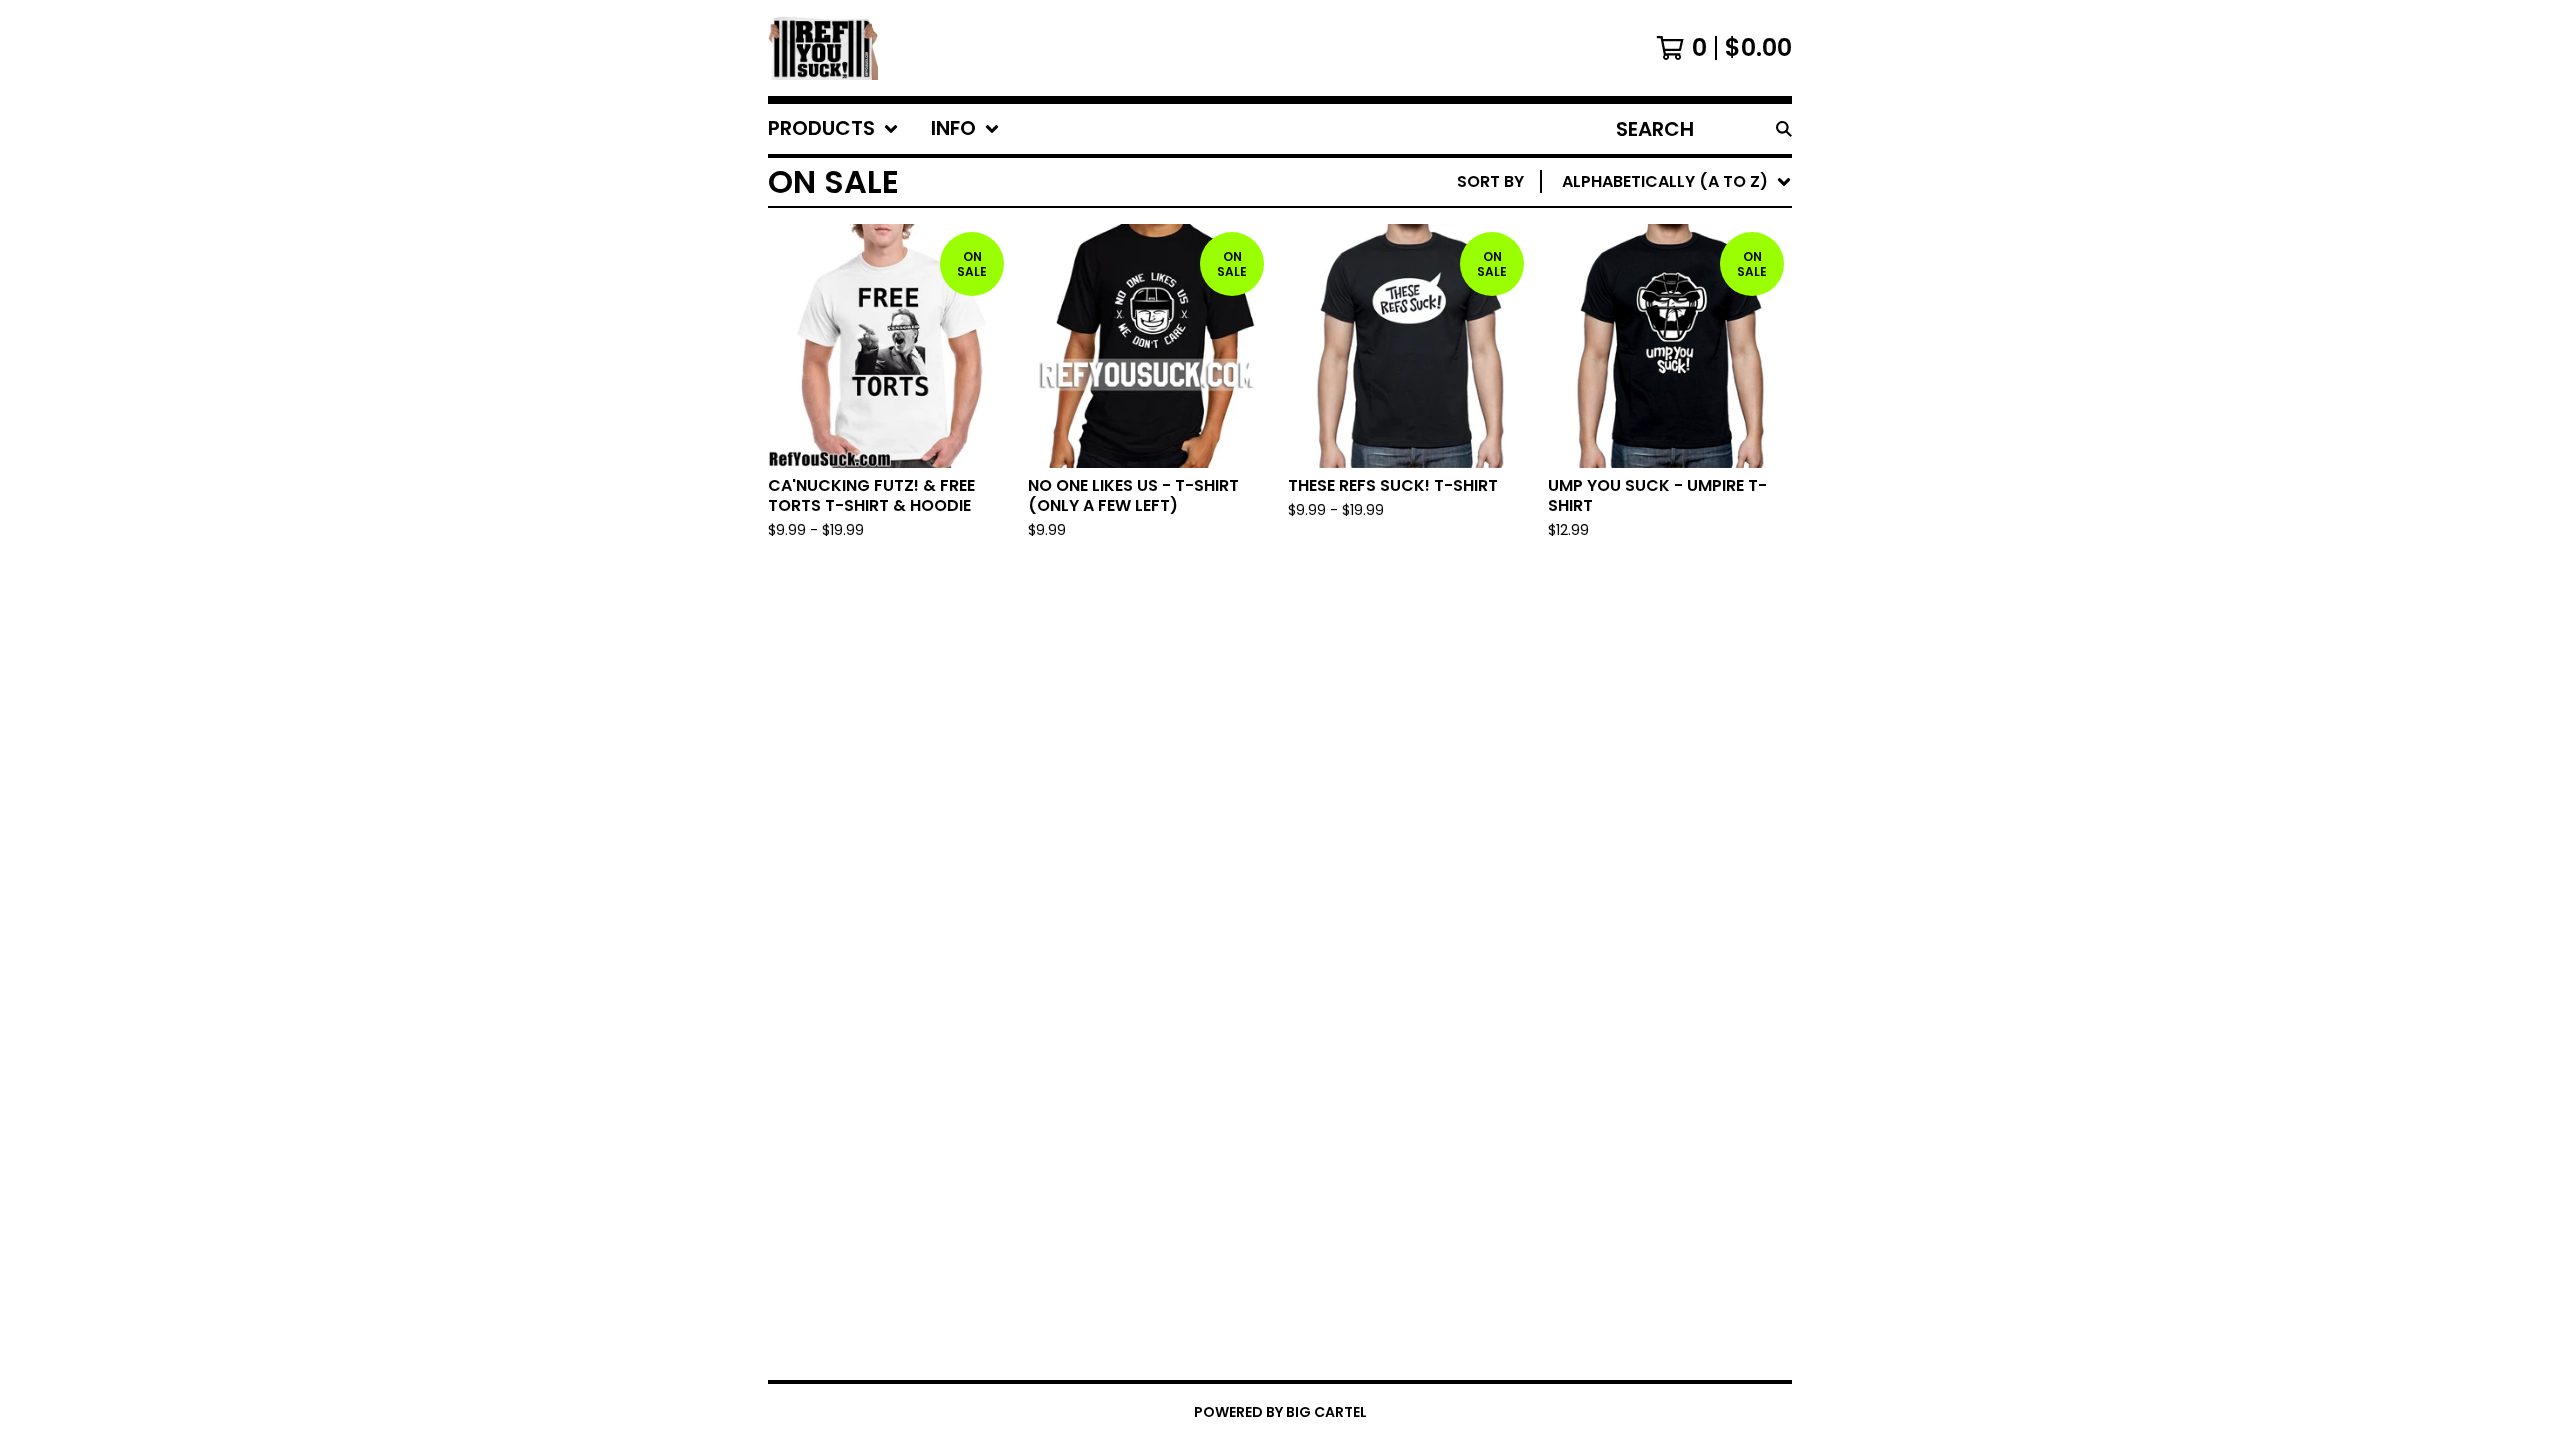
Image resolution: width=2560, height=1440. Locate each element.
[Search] (1784, 129)
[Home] (823, 48)
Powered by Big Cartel (1280, 1412)
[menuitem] (833, 129)
